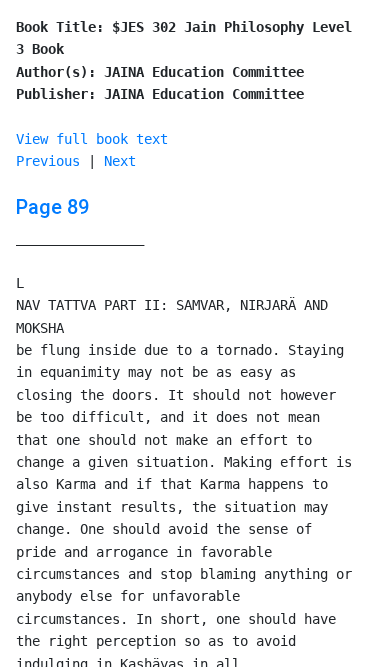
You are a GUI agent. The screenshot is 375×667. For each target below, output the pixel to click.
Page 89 (52, 207)
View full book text (92, 139)
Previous (48, 161)
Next (120, 161)
